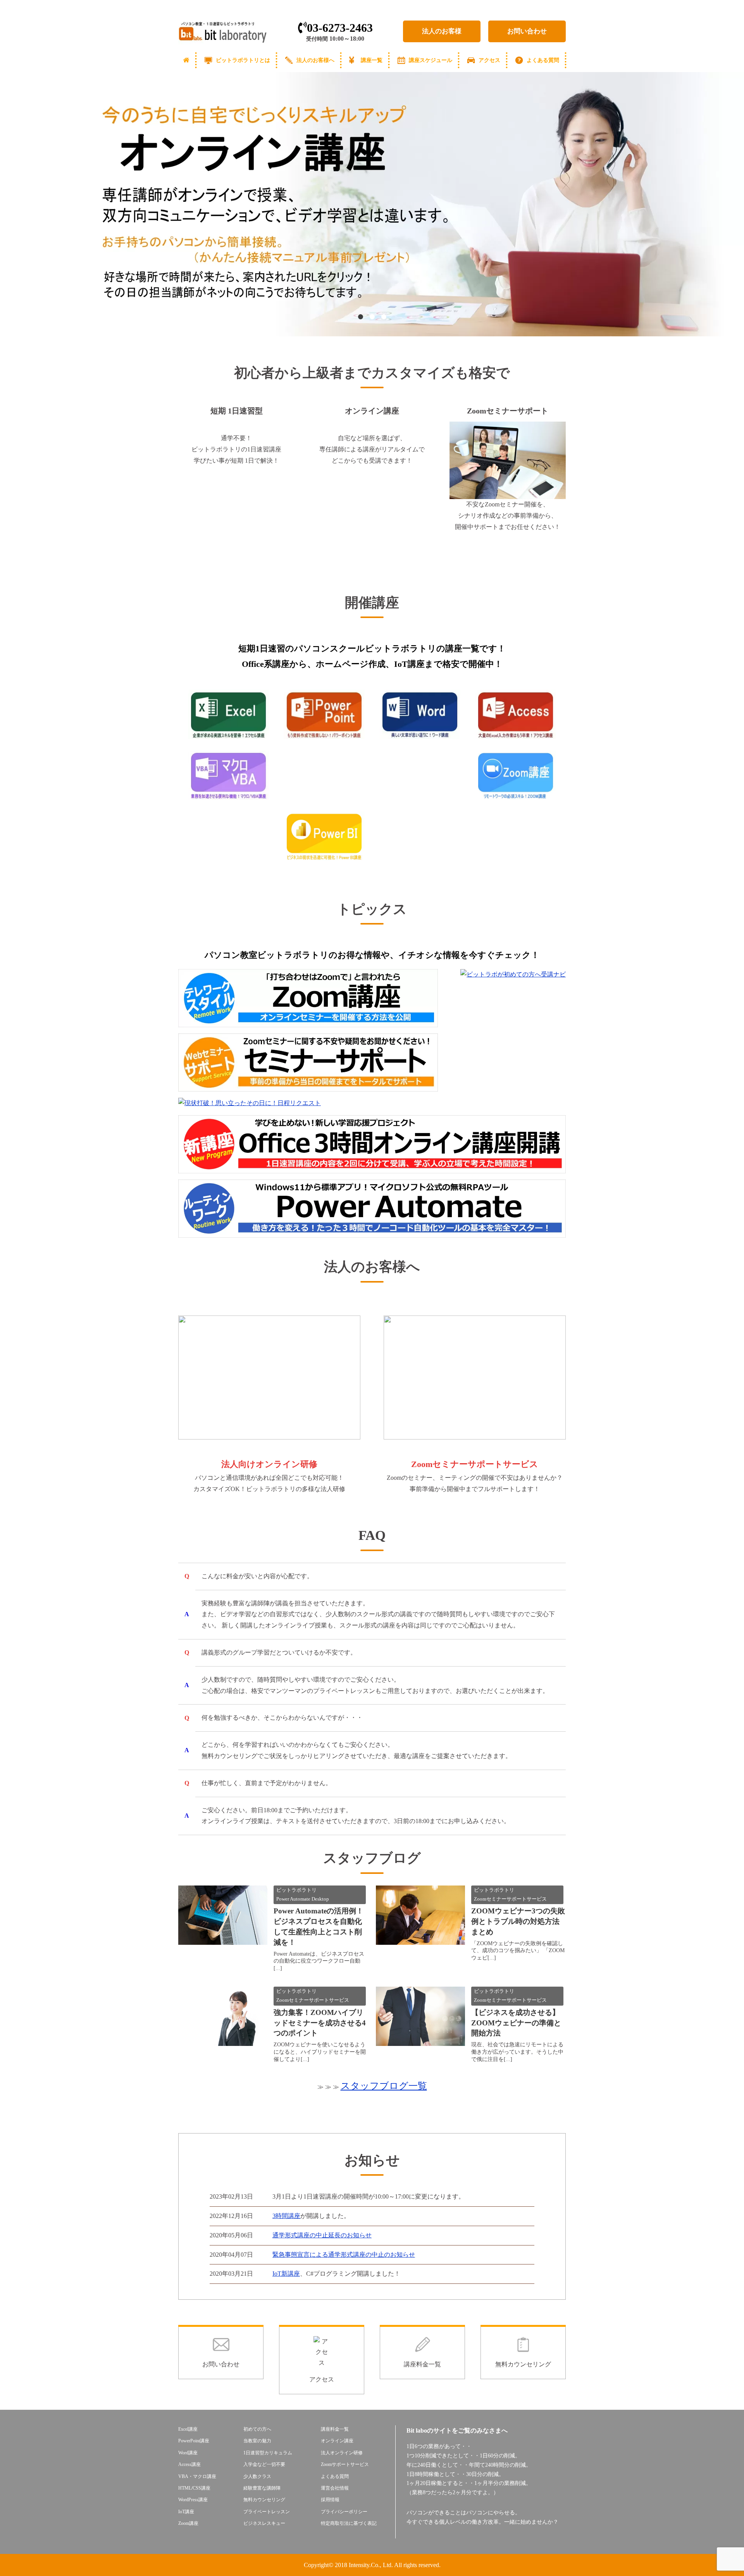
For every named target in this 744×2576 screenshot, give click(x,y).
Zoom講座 (188, 2523)
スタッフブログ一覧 (384, 2086)
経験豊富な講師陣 (262, 2488)
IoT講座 (186, 2512)
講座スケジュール (431, 60)
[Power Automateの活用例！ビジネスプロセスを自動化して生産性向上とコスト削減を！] (223, 1939)
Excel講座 (188, 2429)
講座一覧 (372, 60)
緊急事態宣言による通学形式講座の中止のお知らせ (344, 2255)
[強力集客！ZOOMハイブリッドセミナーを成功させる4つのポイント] (223, 2040)
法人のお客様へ (315, 60)
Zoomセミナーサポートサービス (510, 1899)
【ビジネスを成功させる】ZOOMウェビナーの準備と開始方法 (516, 2023)
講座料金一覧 (335, 2429)
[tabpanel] (372, 204)
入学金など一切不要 (264, 2464)
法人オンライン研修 (342, 2453)
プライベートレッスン (267, 2512)
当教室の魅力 (257, 2441)
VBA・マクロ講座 (197, 2476)
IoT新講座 (286, 2274)
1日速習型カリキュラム (268, 2453)
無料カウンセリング (264, 2500)
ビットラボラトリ (296, 1890)
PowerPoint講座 (194, 2441)
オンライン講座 (337, 2441)
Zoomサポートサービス (345, 2464)
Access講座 (189, 2464)
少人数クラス (257, 2476)
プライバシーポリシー (344, 2512)
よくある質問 (543, 60)
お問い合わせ (527, 31)
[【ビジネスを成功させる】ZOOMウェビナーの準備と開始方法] (420, 2044)
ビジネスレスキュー (264, 2523)
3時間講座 (286, 2216)
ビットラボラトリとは (243, 60)
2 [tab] (372, 317)
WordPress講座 (193, 2500)
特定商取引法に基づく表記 (349, 2523)
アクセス (489, 60)
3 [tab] (384, 317)
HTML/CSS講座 (194, 2488)
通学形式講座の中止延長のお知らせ (322, 2235)
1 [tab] (360, 317)
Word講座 (188, 2453)
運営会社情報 (335, 2488)
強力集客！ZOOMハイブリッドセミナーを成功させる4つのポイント (320, 2023)
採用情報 (330, 2500)
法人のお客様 (442, 31)
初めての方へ (257, 2429)
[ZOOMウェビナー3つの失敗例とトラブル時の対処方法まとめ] (420, 1939)
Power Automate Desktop (303, 1899)
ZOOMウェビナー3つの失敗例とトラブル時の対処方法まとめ (518, 1921)
